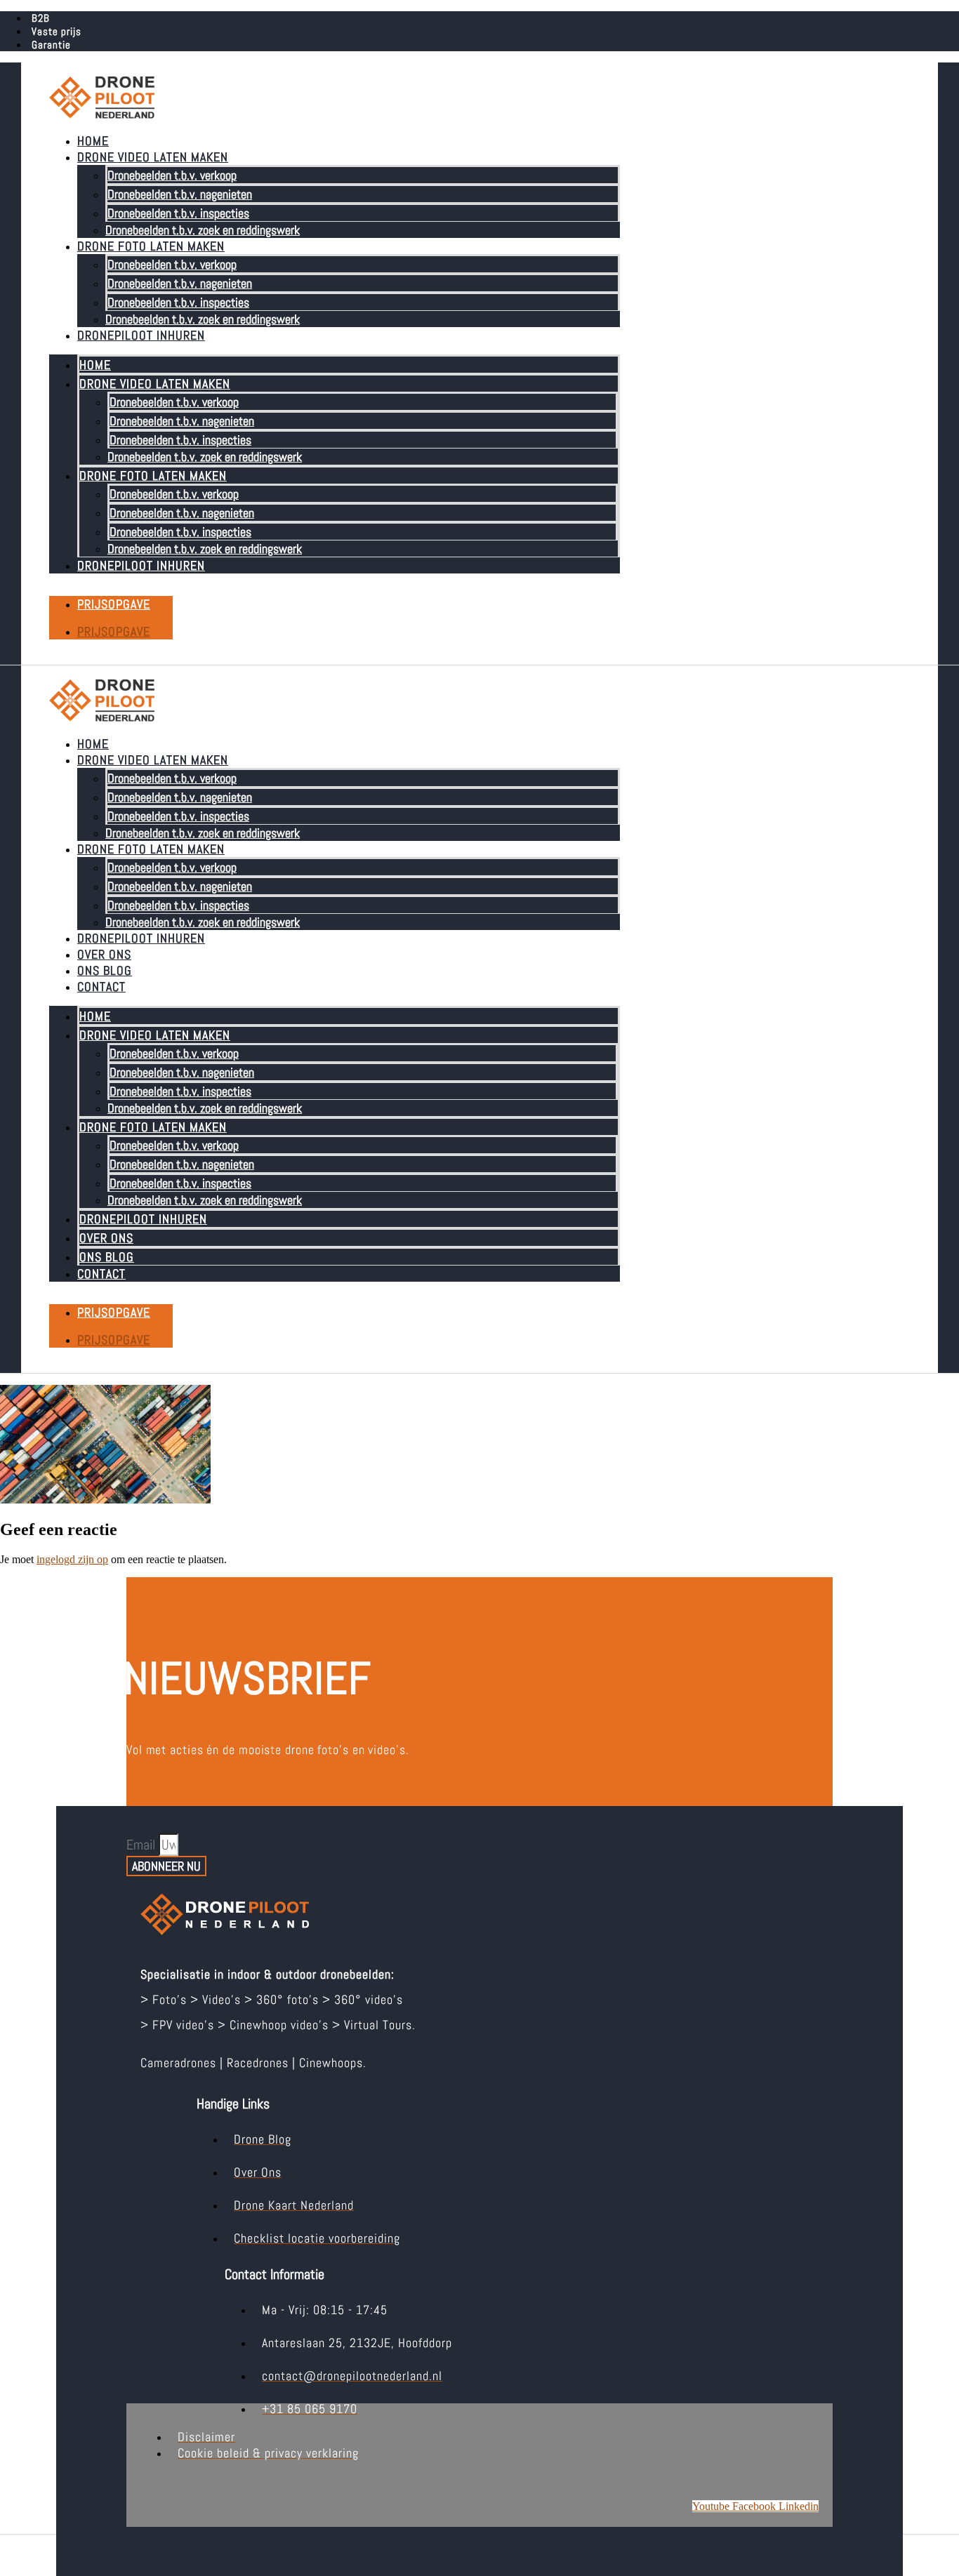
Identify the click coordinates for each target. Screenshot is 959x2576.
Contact (101, 987)
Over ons (104, 954)
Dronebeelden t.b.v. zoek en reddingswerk (203, 230)
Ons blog (105, 970)
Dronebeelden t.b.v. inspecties (178, 213)
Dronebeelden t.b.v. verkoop (172, 175)
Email (143, 1845)
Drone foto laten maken (151, 246)
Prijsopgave (114, 604)
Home (93, 141)
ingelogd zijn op (72, 1559)
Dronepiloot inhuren (141, 335)
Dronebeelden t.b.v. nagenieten (180, 194)
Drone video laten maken (153, 157)
